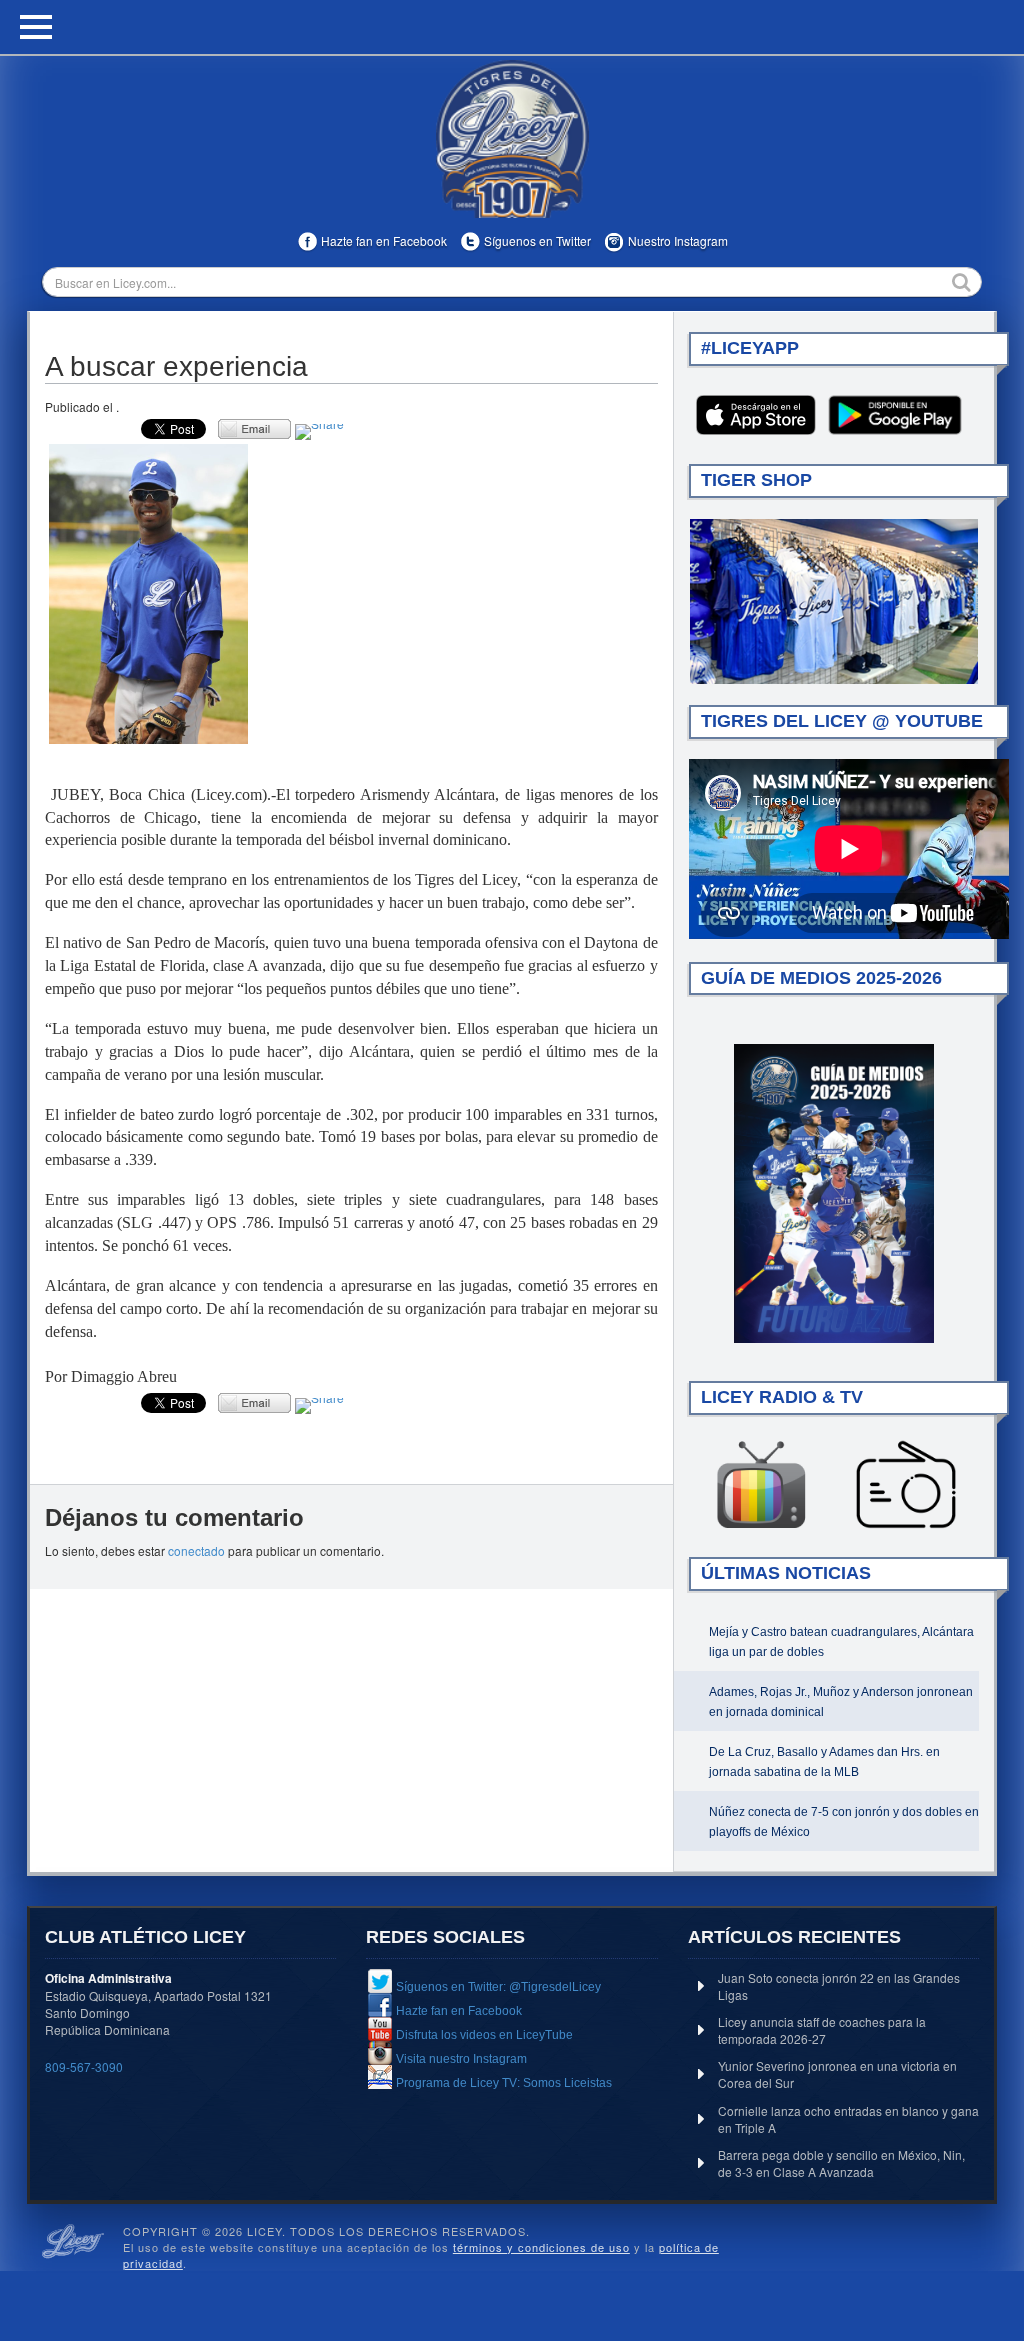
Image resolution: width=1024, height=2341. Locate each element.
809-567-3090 (84, 2066)
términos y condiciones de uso (541, 2247)
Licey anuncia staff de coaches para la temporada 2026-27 (822, 2030)
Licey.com (512, 139)
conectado (196, 1550)
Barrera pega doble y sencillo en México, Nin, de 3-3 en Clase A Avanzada (841, 2163)
